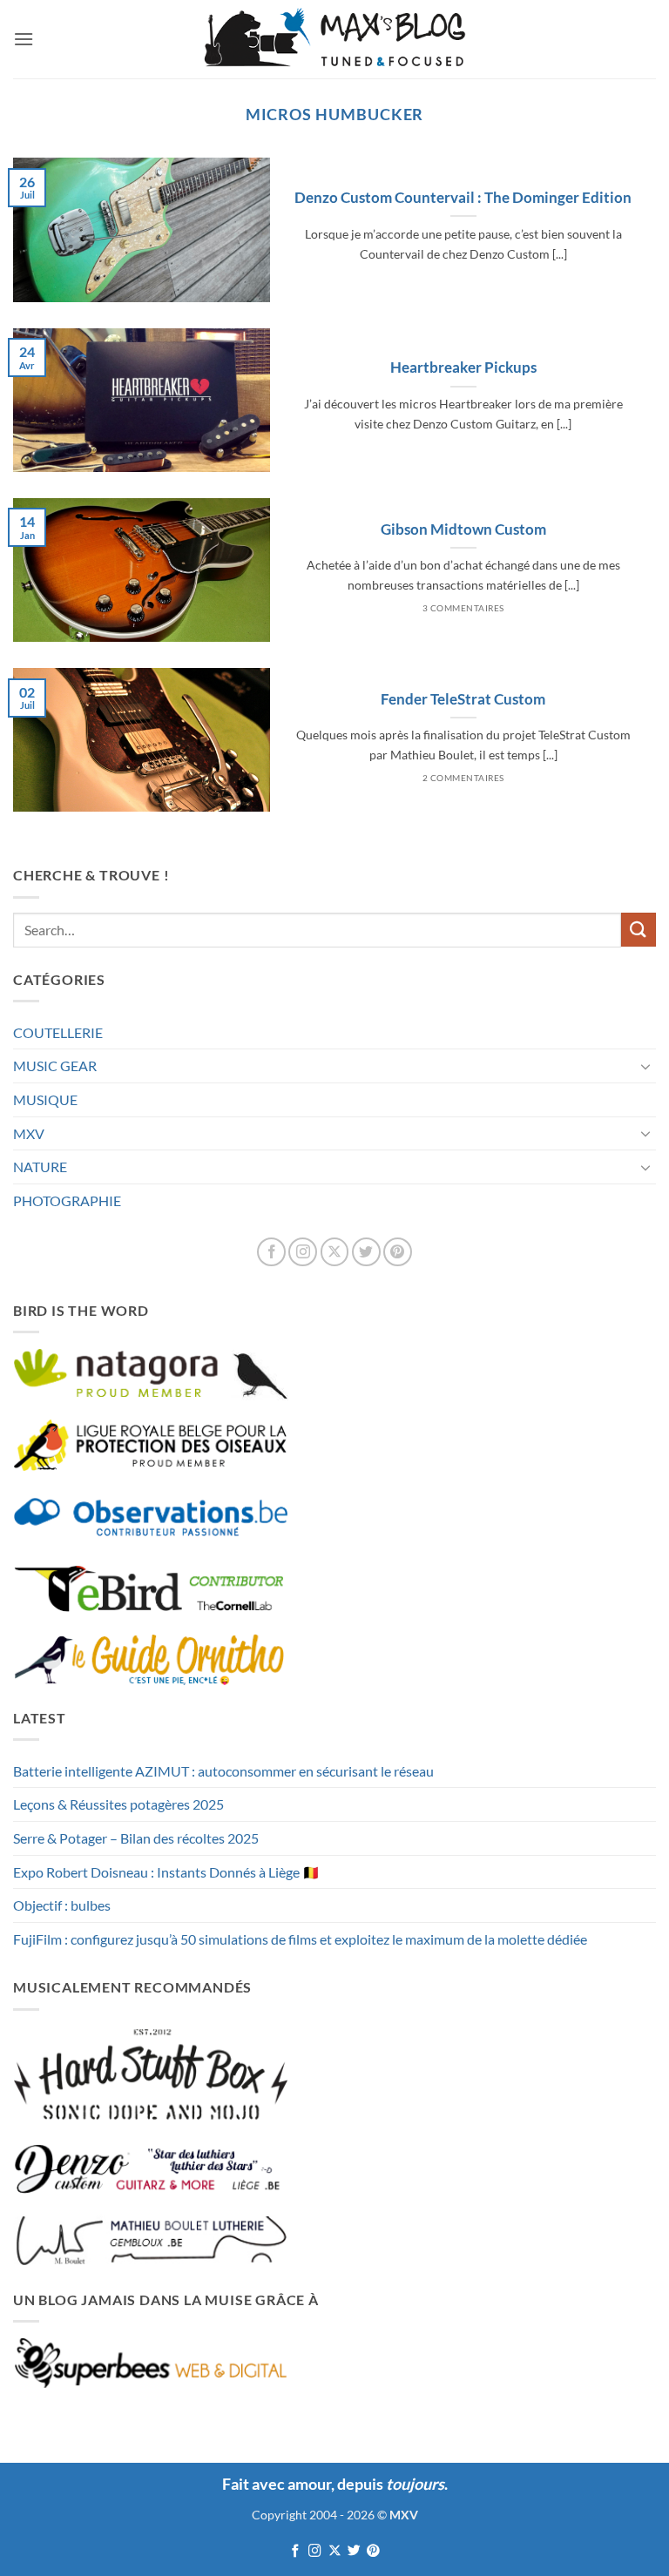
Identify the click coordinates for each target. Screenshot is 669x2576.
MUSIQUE (45, 1099)
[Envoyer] (639, 930)
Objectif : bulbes (62, 1905)
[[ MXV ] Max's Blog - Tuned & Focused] (334, 39)
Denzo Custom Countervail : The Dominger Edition (463, 198)
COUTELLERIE (58, 1032)
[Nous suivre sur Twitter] (366, 1252)
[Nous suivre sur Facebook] (271, 1252)
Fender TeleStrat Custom (463, 699)
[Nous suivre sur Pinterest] (398, 1252)
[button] (24, 39)
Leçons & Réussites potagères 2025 (118, 1804)
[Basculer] (645, 1066)
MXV (29, 1133)
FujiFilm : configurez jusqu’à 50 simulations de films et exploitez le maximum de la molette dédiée (300, 1939)
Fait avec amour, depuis (333, 2484)
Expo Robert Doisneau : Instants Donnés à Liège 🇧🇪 (166, 1872)
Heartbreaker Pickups (463, 368)
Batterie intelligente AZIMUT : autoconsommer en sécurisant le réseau (223, 1771)
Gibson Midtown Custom (463, 529)
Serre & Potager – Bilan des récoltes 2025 (136, 1838)
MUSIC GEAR (55, 1065)
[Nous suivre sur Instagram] (303, 1252)
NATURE (40, 1167)
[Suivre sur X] (335, 1252)
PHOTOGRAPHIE (67, 1200)
